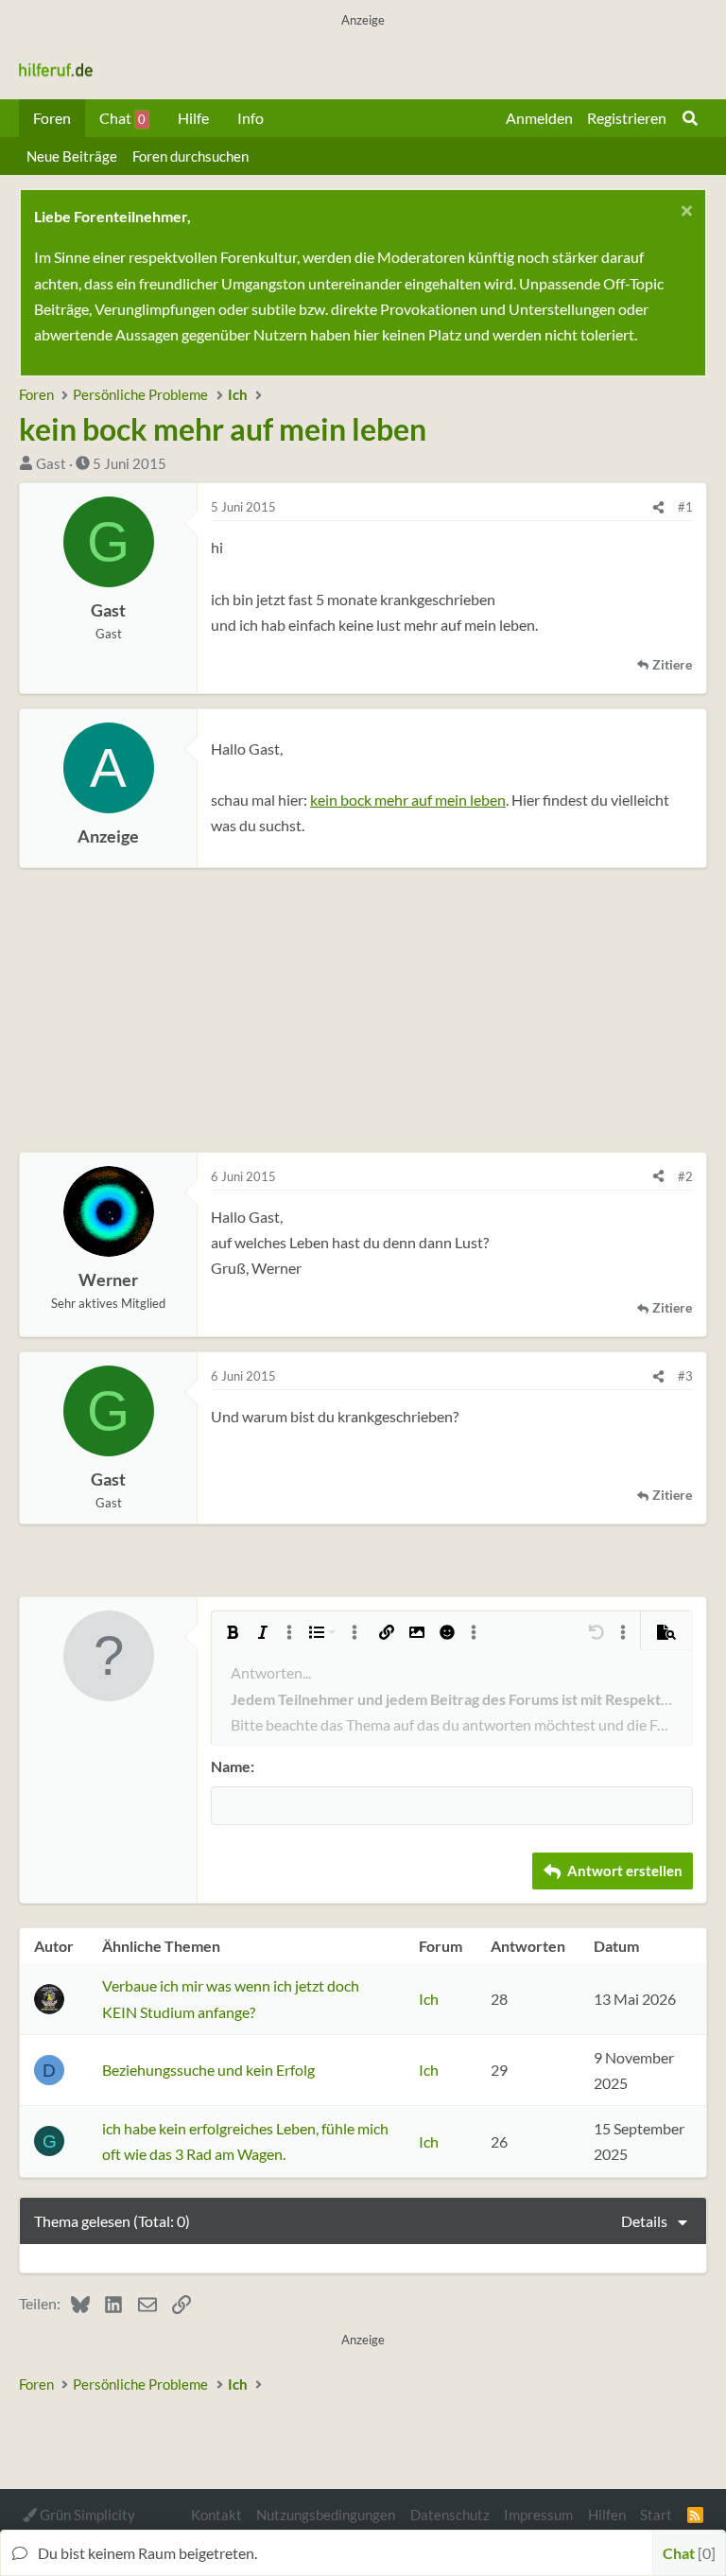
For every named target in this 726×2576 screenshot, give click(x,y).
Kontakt (216, 2515)
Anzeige (108, 836)
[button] (233, 1632)
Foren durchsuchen (190, 156)
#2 (685, 1176)
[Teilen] (658, 507)
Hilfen (607, 2515)
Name (231, 1766)
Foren (52, 118)
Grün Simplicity (86, 2515)
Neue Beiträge (72, 156)
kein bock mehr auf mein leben (408, 800)
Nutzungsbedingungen (326, 2515)
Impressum (538, 2515)
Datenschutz (450, 2515)
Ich (429, 1999)
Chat (122, 118)
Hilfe (193, 118)
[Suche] (690, 118)
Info (251, 118)
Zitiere (672, 665)
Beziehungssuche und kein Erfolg (208, 2070)
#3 (685, 1376)
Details (644, 2221)
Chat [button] (687, 2553)
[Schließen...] (684, 213)
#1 (685, 507)
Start (656, 2515)
